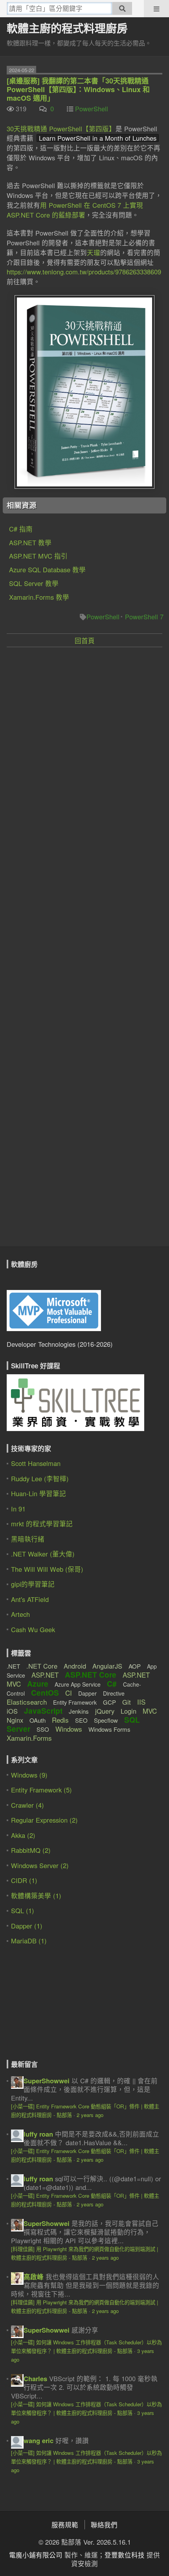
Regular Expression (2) (44, 1820)
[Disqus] (84, 948)
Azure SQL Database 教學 (47, 570)
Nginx (15, 1720)
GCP (109, 1702)
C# (112, 1684)
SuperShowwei (47, 2081)
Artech (20, 1614)
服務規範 (65, 2525)
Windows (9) (29, 1775)
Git (127, 1702)
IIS (141, 1702)
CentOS (45, 1693)
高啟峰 (34, 2277)
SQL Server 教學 (34, 583)
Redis (60, 1720)
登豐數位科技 (125, 2555)
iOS (12, 1711)
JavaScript (43, 1711)
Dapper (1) (27, 1926)
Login (129, 1711)
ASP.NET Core (91, 1675)
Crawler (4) (28, 1805)
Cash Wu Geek (33, 1629)
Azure (38, 1684)
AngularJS (107, 1666)
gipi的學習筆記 (33, 1584)
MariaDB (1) (29, 1941)
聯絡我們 (104, 2525)
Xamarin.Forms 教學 (39, 597)
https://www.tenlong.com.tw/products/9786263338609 (84, 272)
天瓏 (94, 252)
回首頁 (85, 640)
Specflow (106, 1720)
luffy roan (38, 2134)
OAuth (38, 1720)
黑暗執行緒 (28, 1539)
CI (69, 1693)
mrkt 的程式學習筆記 (42, 1524)
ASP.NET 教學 (30, 542)
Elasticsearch (27, 1702)
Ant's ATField (30, 1599)
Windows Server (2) (40, 1865)
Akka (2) (23, 1835)
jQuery (105, 1711)
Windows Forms (109, 1729)
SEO (81, 1720)
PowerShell (92, 109)
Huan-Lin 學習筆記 (39, 1493)
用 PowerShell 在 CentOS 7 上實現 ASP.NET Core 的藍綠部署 (75, 210)
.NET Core (42, 1666)
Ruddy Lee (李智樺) (40, 1478)
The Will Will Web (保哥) (47, 1569)
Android (75, 1666)
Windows (69, 1729)
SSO (43, 1729)
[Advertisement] (84, 740)
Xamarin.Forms (29, 1738)
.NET (13, 1666)
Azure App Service (78, 1684)
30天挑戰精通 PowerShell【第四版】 (61, 129)
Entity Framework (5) (41, 1790)
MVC (150, 1711)
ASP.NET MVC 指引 (38, 556)
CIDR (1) (24, 1880)
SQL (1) (23, 1910)
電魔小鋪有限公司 (36, 2555)
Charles (35, 2378)
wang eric (39, 2440)
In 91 (18, 1509)
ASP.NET (45, 1675)
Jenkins (79, 1711)
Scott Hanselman (36, 1463)
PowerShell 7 (144, 617)
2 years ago (90, 2115)
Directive (114, 1693)
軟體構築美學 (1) (36, 1896)
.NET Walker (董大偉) (43, 1554)
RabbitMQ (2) (31, 1850)
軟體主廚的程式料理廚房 (67, 28)
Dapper (87, 1693)
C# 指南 (21, 529)
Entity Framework (75, 1702)
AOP (135, 1666)
